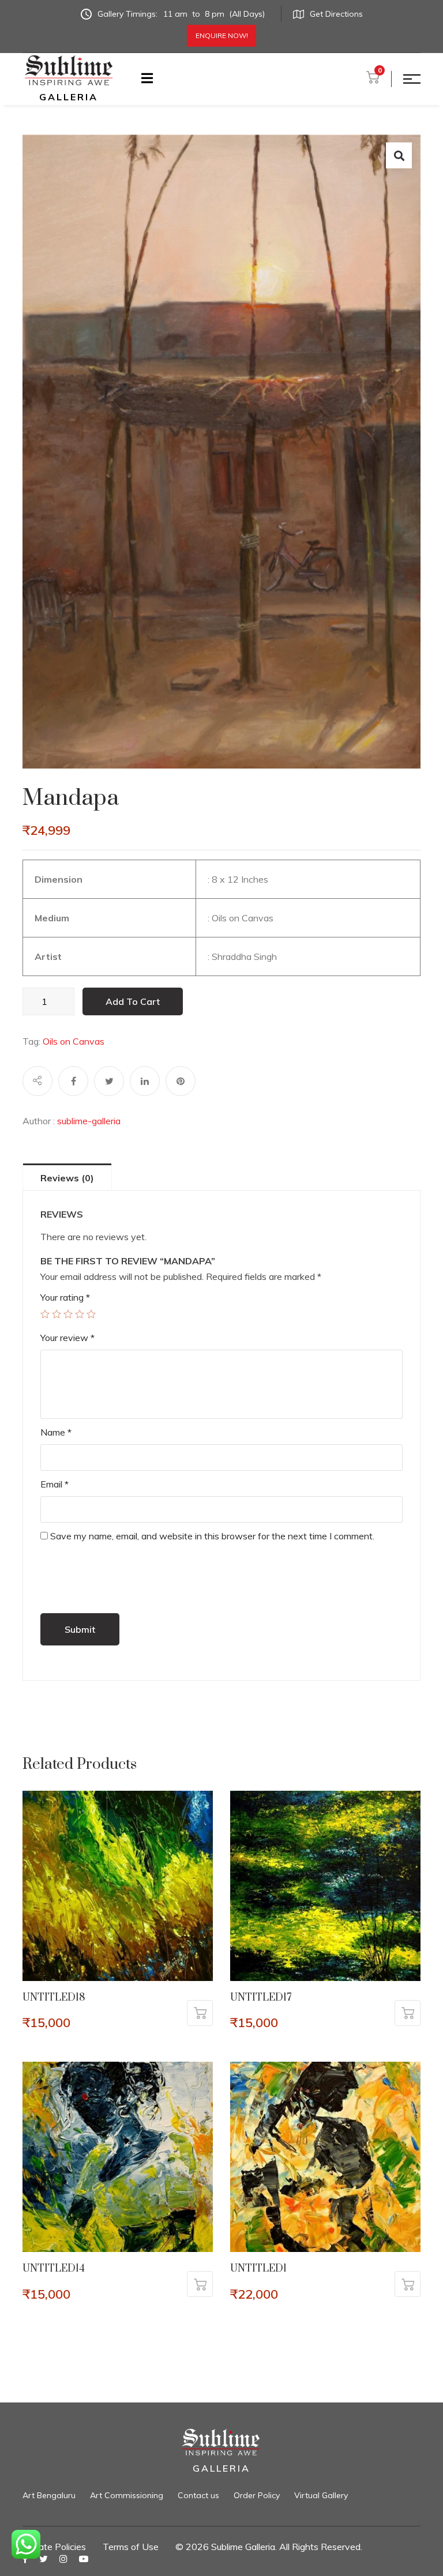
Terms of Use (131, 2547)
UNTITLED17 (261, 1998)
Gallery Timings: (181, 14)
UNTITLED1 (258, 2269)
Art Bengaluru (49, 2495)
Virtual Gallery (321, 2495)
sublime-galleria (89, 1121)
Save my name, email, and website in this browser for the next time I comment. (212, 1536)
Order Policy (257, 2495)
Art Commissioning (127, 2495)
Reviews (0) (67, 1178)
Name (56, 1432)
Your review (67, 1338)
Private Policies (54, 2547)
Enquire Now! (222, 35)
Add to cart (133, 1001)
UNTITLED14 (54, 2269)
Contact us (198, 2495)
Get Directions (336, 14)
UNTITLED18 (54, 1998)
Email (55, 1484)
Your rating (65, 1297)
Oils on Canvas (74, 1041)
